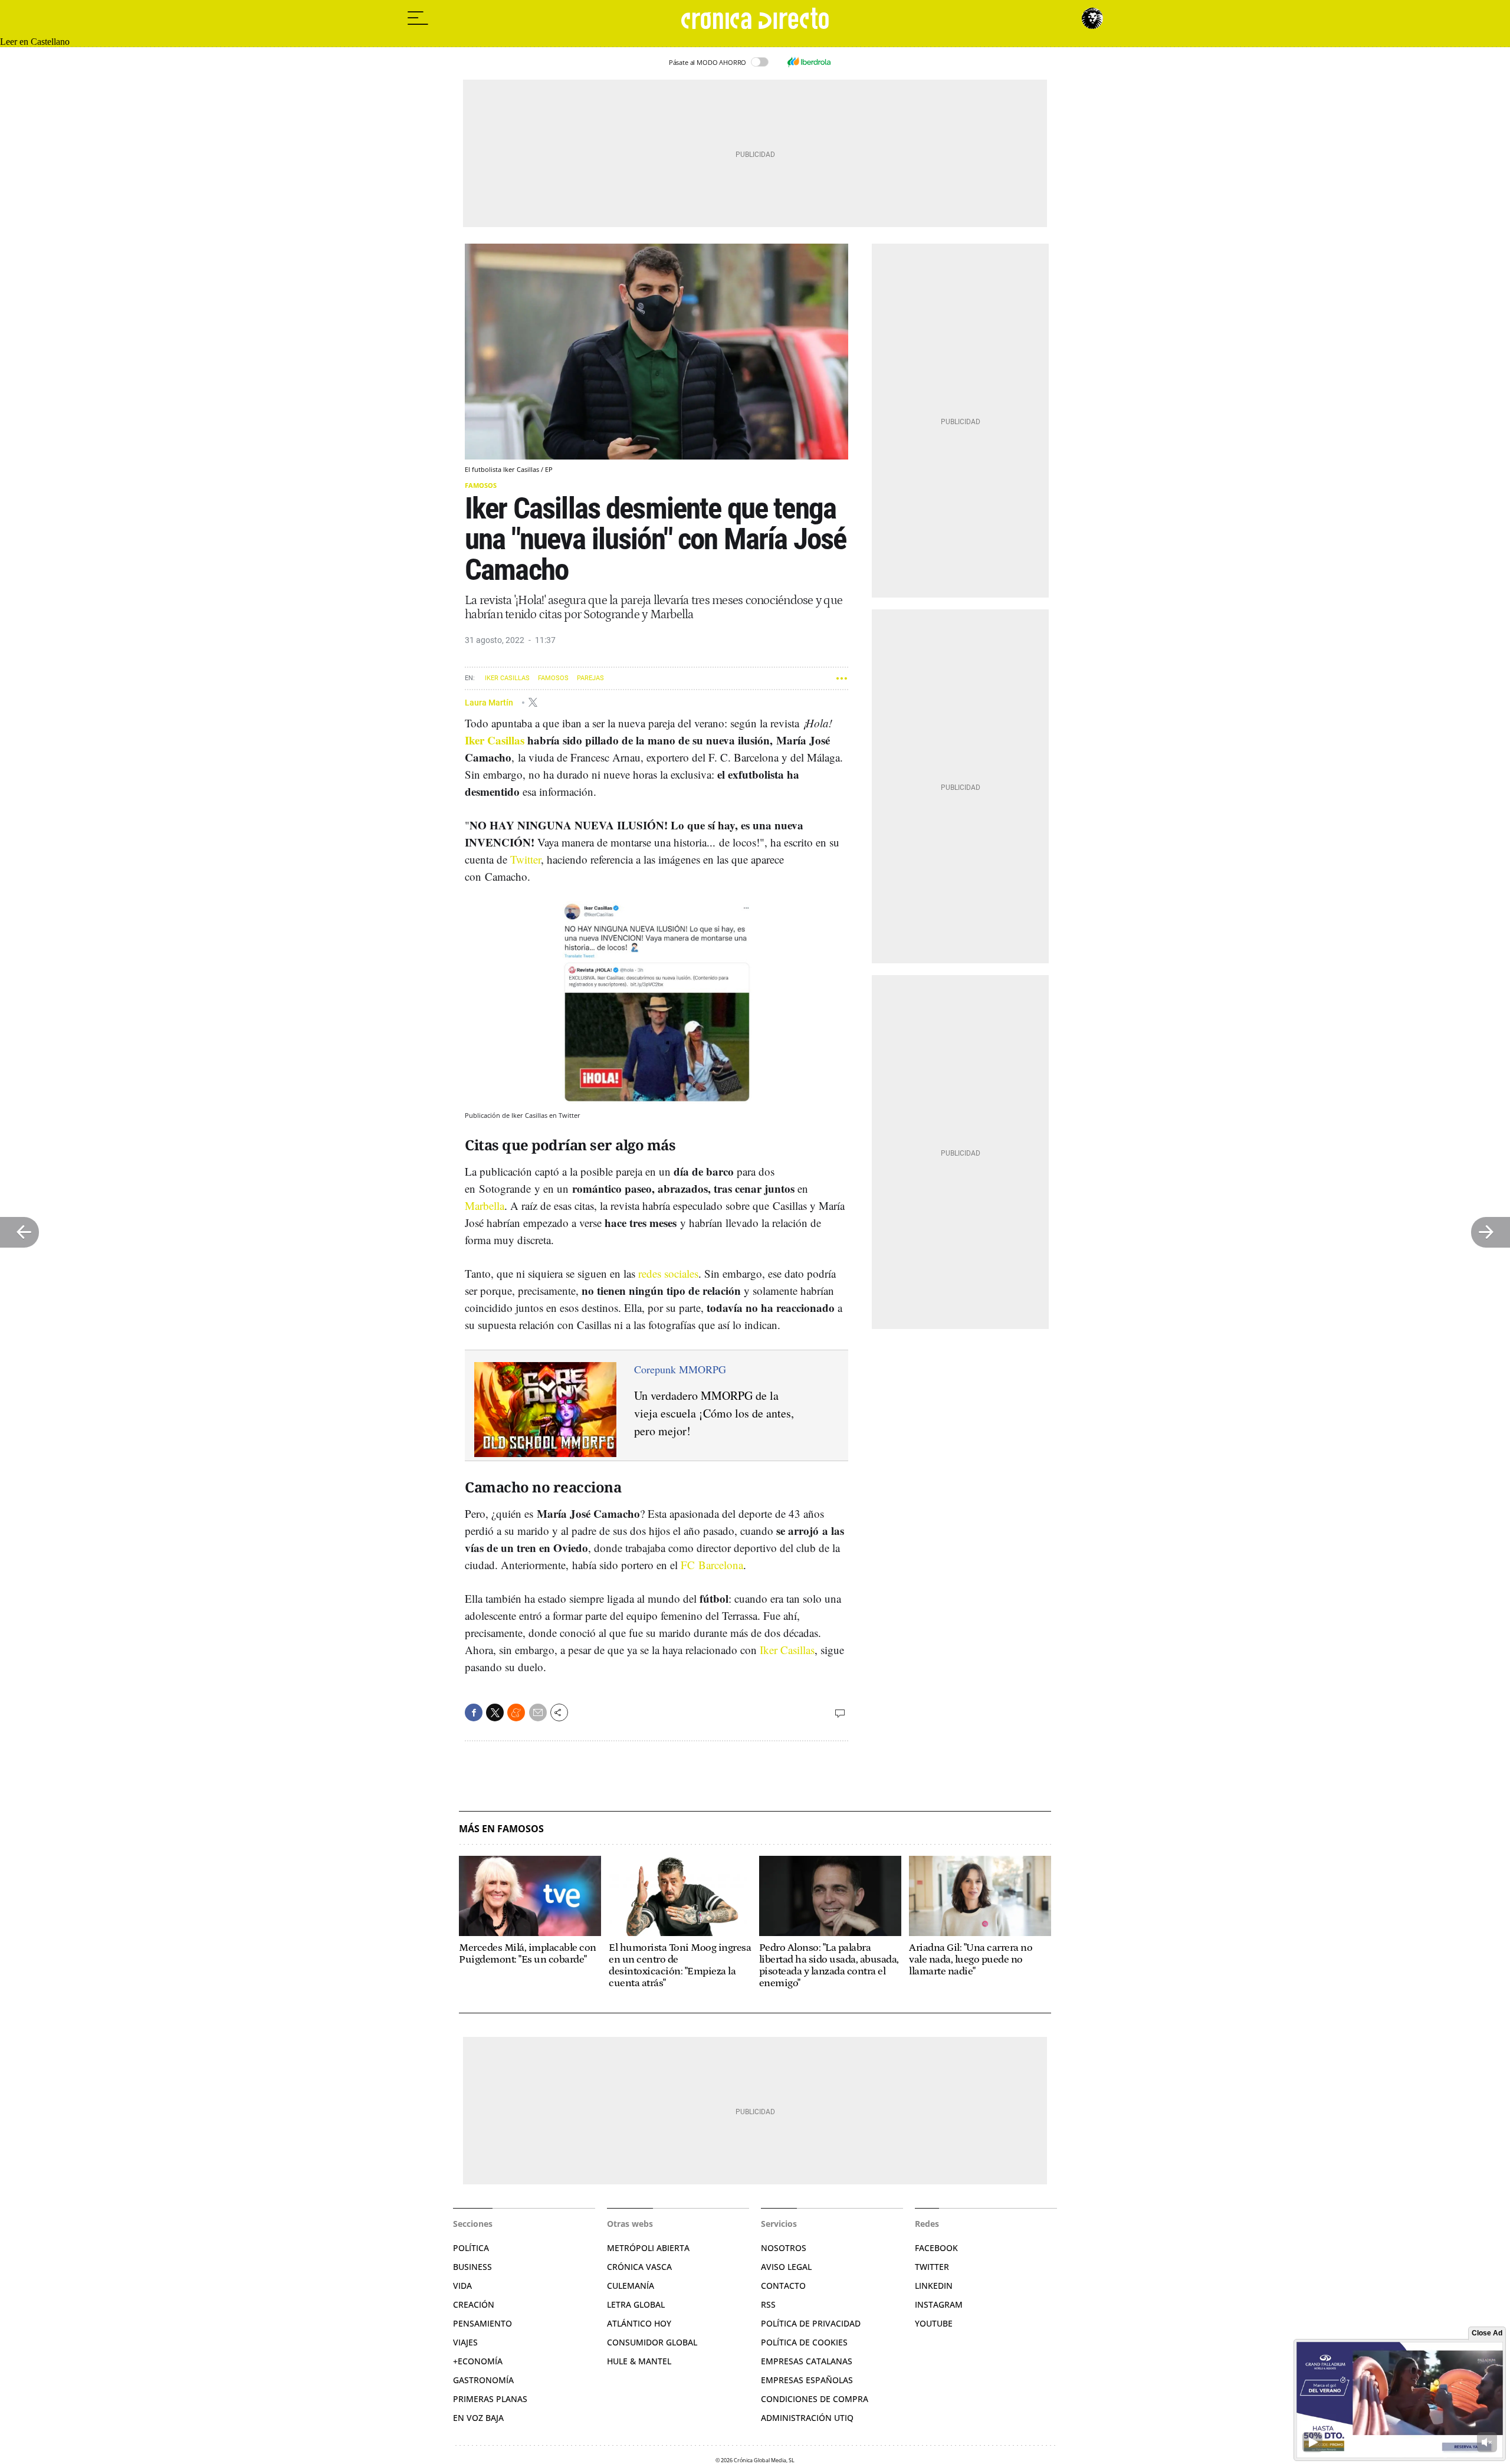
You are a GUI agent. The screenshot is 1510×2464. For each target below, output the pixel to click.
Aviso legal (786, 2267)
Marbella (485, 1205)
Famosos (481, 485)
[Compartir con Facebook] (474, 1712)
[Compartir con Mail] (538, 1712)
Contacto (783, 2286)
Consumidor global (652, 2342)
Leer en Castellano (35, 42)
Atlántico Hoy (639, 2323)
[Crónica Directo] (755, 18)
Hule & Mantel (639, 2361)
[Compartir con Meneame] (516, 1712)
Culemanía (631, 2286)
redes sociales (668, 1273)
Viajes (465, 2342)
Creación (474, 2304)
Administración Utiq (807, 2418)
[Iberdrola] (809, 62)
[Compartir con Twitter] (495, 1712)
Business (472, 2267)
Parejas (590, 678)
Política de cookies (804, 2342)
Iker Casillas (507, 678)
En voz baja (478, 2418)
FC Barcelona (712, 1565)
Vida (462, 2286)
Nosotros (784, 2248)
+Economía (478, 2361)
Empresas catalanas (807, 2361)
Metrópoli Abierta (648, 2248)
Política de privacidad (811, 2323)
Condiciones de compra (815, 2399)
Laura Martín (490, 702)
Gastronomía (483, 2380)
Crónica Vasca (639, 2267)
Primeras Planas (490, 2399)
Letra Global (636, 2304)
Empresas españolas (807, 2380)
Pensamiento (482, 2323)
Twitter (526, 859)
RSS (768, 2304)
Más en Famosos (501, 1829)
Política (471, 2248)
